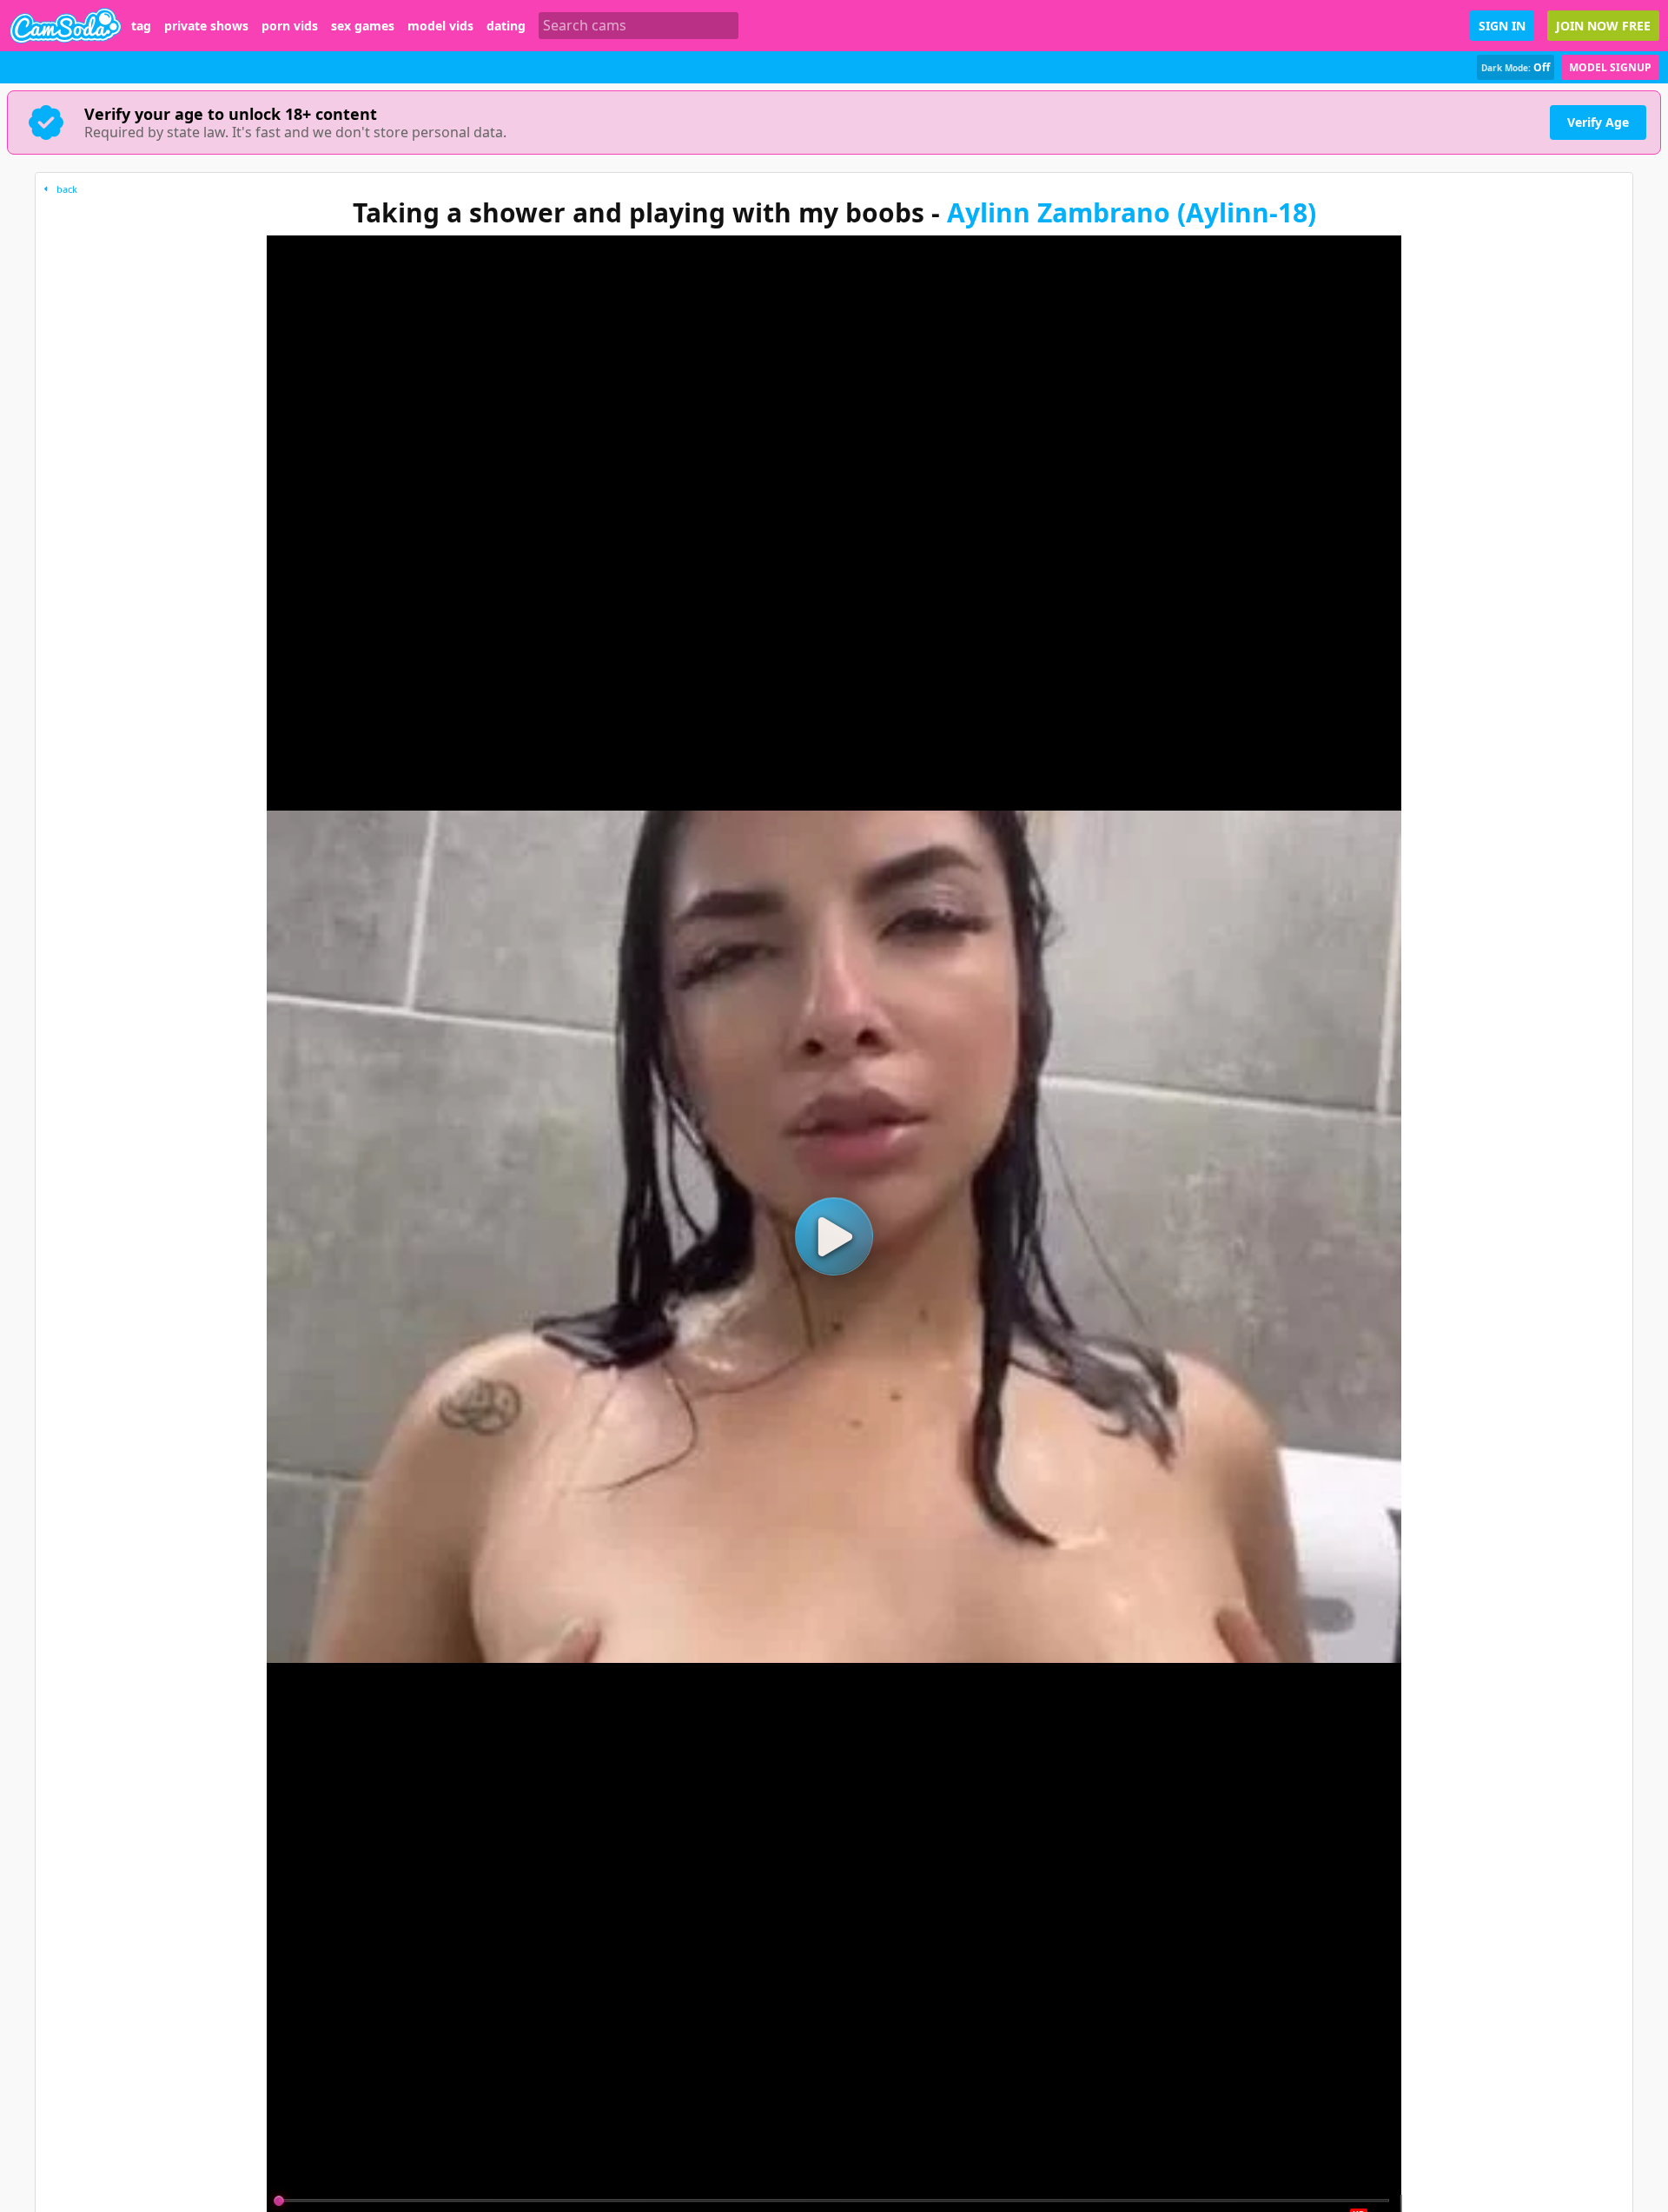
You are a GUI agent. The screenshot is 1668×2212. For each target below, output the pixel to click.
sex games (363, 26)
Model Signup (1610, 67)
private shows (206, 26)
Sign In (1502, 26)
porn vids (290, 26)
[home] (66, 26)
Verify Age (1598, 122)
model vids (440, 26)
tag (141, 26)
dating (506, 26)
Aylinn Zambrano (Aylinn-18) (1132, 212)
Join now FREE (1603, 26)
